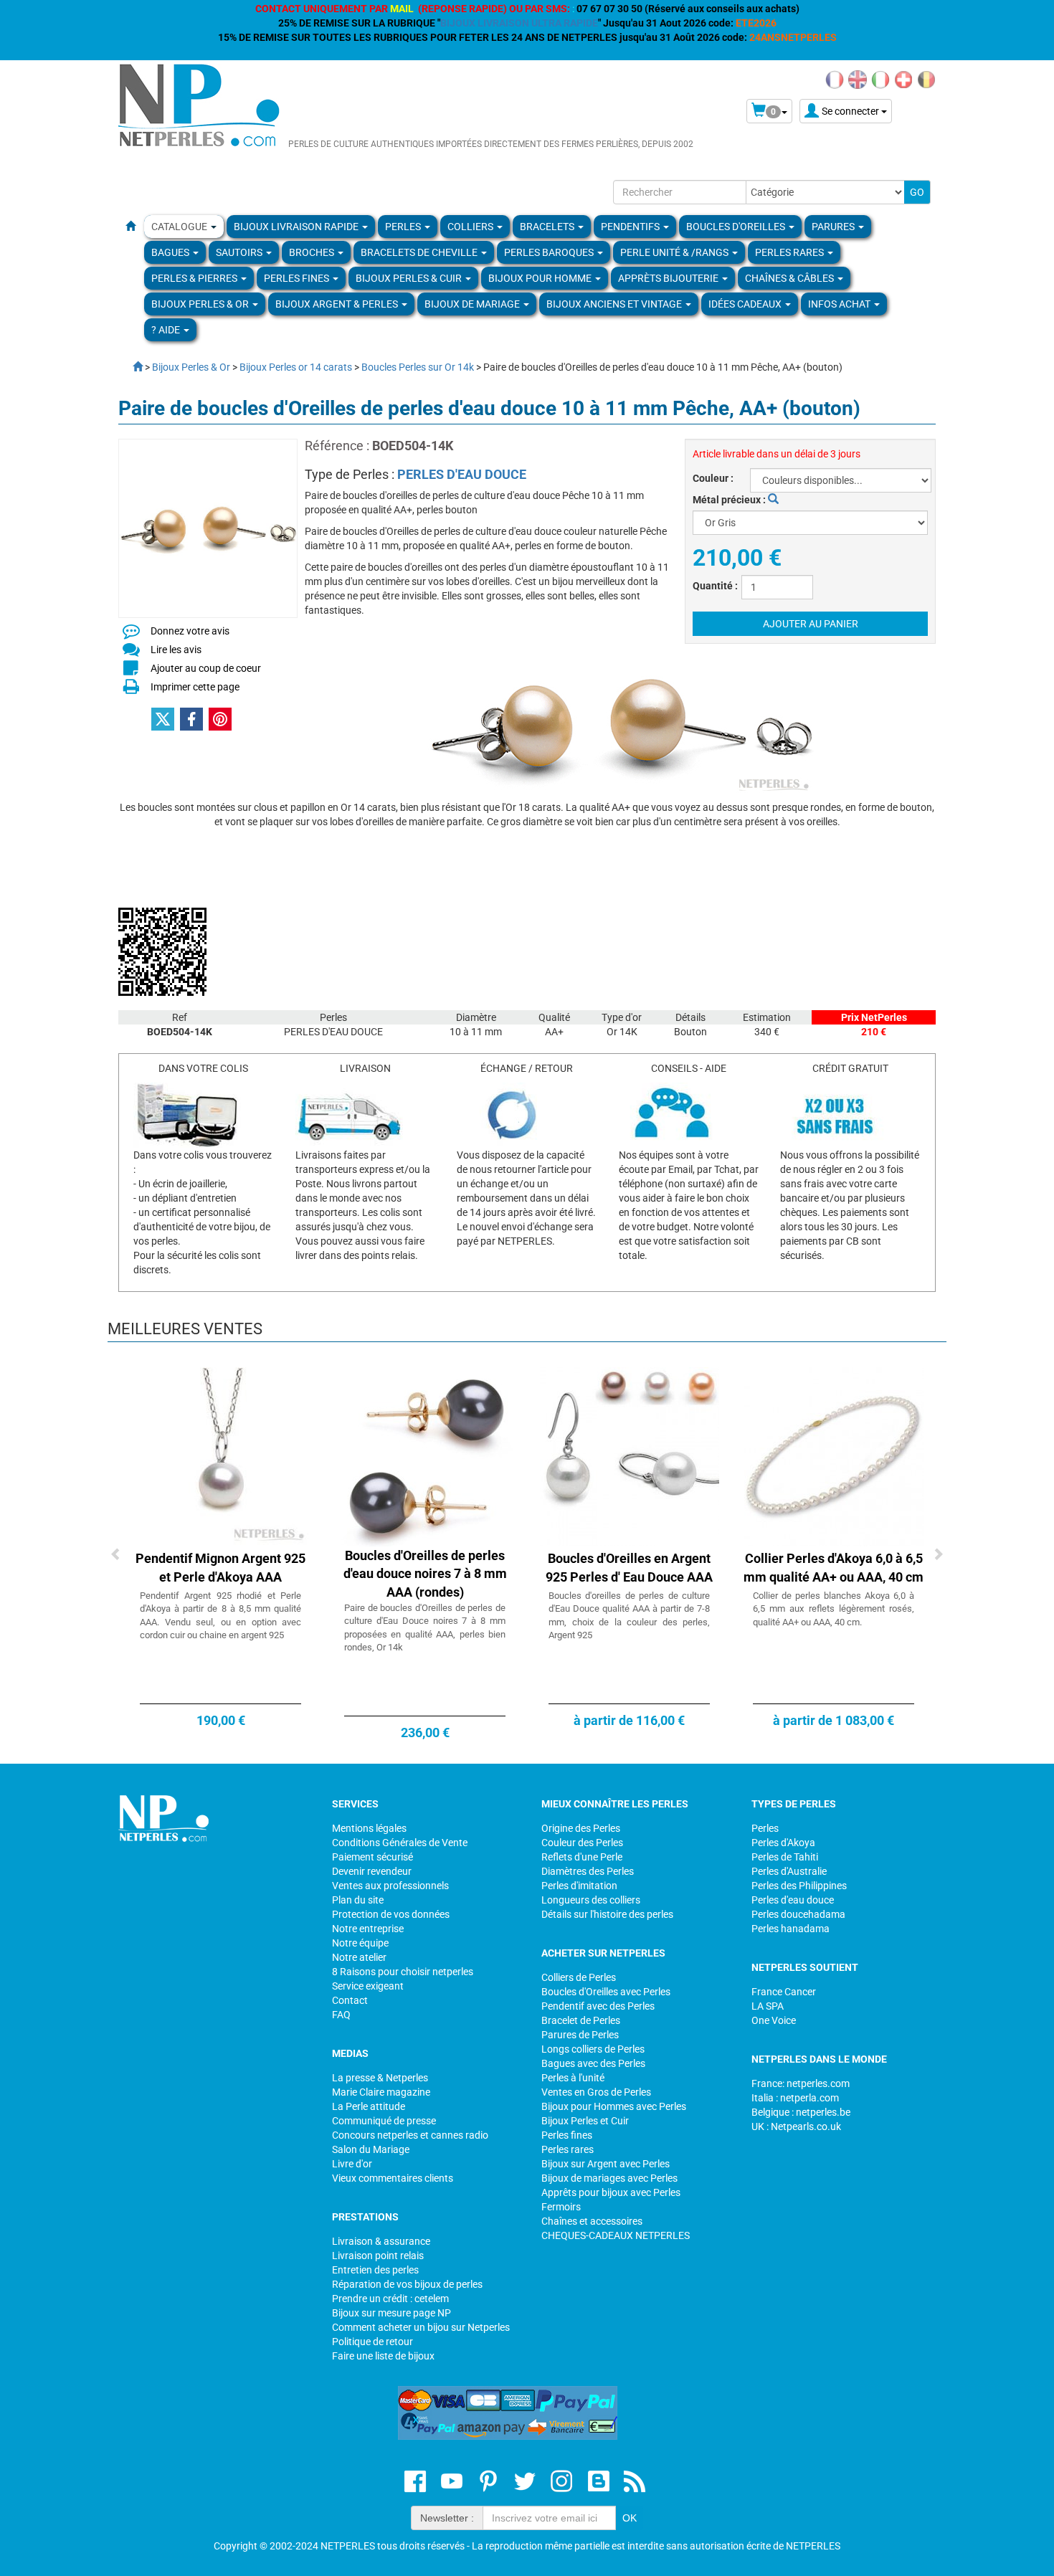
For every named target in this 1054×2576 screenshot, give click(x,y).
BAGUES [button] (171, 252)
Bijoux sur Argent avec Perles (606, 2164)
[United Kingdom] (858, 79)
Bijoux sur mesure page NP (391, 2313)
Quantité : (715, 586)
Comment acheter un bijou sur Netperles (421, 2327)
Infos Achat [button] (840, 304)
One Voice (774, 2020)
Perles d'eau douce (793, 1900)
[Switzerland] (903, 79)
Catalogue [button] (180, 227)
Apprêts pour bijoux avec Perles (611, 2192)
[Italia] (880, 79)
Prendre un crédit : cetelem (390, 2299)
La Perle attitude (369, 2106)
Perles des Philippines (799, 1886)
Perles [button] (404, 227)
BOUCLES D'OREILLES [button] (737, 227)
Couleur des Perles (582, 1843)
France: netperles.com (801, 2083)
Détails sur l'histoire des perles (607, 1914)
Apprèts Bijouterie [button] (669, 278)
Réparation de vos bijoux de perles (407, 2284)
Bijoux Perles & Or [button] (201, 304)
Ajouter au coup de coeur (206, 668)
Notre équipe (360, 1943)
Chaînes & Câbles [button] (790, 278)
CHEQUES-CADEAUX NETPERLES (616, 2235)
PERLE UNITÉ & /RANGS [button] (675, 252)
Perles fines (567, 2135)
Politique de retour (372, 2342)
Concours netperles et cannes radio (410, 2135)
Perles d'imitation (579, 1886)
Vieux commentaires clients (393, 2178)
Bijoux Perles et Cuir (585, 2121)
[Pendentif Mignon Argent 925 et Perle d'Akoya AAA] (221, 1455)
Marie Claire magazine (381, 2092)
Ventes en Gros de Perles (596, 2092)
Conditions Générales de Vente (400, 1843)
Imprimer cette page (195, 687)
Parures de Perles (580, 2035)
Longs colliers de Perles (593, 2049)
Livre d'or (352, 2164)
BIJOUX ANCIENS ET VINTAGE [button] (615, 304)
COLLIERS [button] (471, 227)
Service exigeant (368, 1986)
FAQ (341, 2015)
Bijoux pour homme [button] (541, 278)
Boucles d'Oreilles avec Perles (606, 1992)
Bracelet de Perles (581, 2020)
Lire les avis (176, 650)
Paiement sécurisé (372, 1857)
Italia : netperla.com (795, 2098)
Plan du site (358, 1900)
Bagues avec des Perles (593, 2063)
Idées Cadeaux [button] (746, 304)
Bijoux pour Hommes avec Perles (614, 2106)
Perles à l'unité (573, 2078)
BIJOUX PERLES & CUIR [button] (410, 278)
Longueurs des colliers (591, 1900)
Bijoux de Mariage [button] (473, 304)
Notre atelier (359, 1957)
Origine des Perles (581, 1828)
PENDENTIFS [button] (631, 227)
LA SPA (768, 2006)
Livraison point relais (378, 2256)
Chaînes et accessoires (592, 2221)
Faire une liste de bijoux (383, 2356)
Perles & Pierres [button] (195, 278)
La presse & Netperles (380, 2078)
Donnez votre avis (190, 631)
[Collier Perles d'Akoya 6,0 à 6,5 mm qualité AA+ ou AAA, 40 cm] (834, 1455)
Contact (350, 2000)
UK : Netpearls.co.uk (796, 2126)
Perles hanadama (790, 1929)
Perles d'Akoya (783, 1843)
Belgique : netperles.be (801, 2112)
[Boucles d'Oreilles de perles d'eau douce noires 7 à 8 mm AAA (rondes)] (425, 1455)
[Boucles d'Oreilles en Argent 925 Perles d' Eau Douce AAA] (630, 1455)
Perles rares (568, 2149)
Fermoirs (561, 2207)
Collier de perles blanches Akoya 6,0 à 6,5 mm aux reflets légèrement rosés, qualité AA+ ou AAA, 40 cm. (834, 1609)
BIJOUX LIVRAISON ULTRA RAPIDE (519, 23)
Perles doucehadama (798, 1914)
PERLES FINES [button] (298, 278)
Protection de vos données (391, 1914)
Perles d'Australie (789, 1871)
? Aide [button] (167, 330)
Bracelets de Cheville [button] (420, 252)
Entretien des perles (375, 2270)
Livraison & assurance (381, 2241)
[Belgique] (926, 79)
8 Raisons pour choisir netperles (403, 1972)
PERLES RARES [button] (790, 252)
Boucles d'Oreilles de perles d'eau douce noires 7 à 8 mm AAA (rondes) (425, 1574)
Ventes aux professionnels (390, 1886)
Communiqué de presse (384, 2121)
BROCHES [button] (313, 252)
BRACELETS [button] (548, 227)
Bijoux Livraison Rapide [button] (297, 227)
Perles (765, 1828)
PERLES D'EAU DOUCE (462, 474)
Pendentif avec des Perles (598, 2006)
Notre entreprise (368, 1929)
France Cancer (784, 1992)
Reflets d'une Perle (582, 1857)
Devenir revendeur (372, 1871)
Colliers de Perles (579, 1977)
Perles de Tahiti (785, 1857)
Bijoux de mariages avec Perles (609, 2178)
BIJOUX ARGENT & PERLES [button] (338, 304)
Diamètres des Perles (588, 1871)
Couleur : (713, 478)
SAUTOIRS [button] (240, 252)
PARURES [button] (834, 227)
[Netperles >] (130, 367)
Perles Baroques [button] (550, 252)
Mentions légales (369, 1828)
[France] (835, 79)
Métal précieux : (730, 500)
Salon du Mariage (371, 2149)
